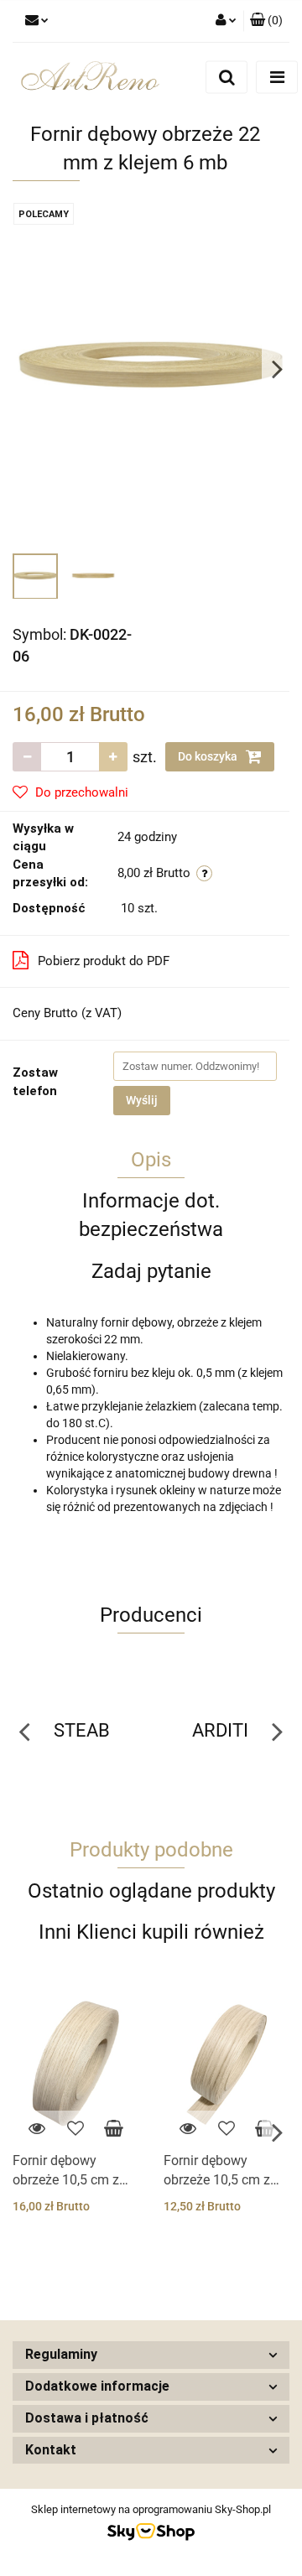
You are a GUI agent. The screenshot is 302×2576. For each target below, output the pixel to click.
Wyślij (142, 1100)
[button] (266, 21)
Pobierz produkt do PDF (104, 961)
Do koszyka (209, 756)
